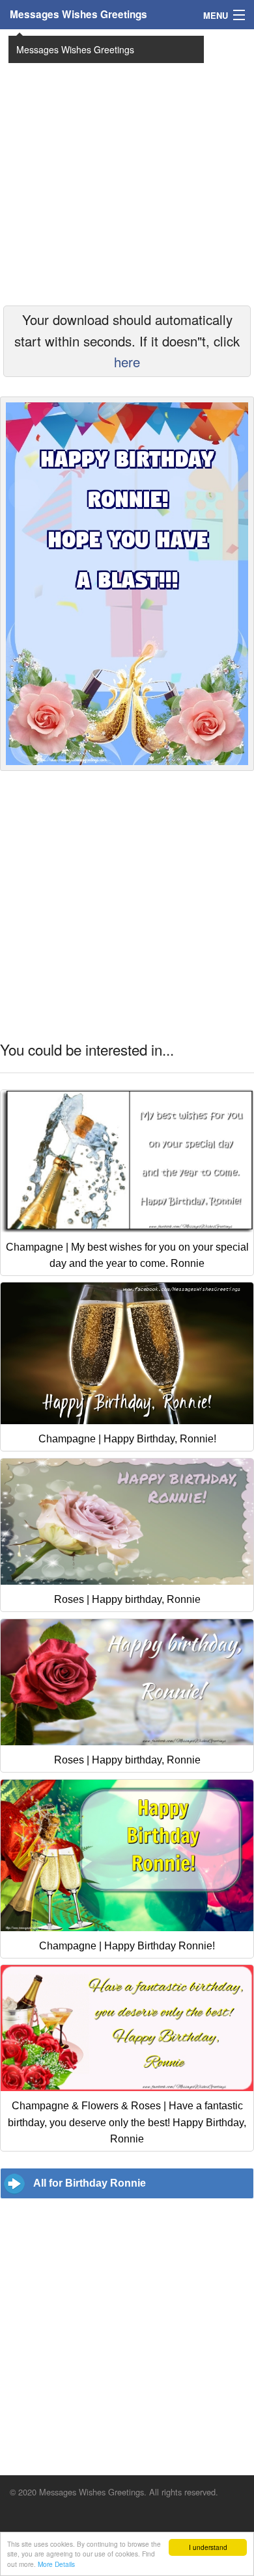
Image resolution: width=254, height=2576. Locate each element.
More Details (56, 2564)
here (127, 362)
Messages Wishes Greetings (78, 14)
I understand (208, 2547)
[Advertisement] (127, 166)
